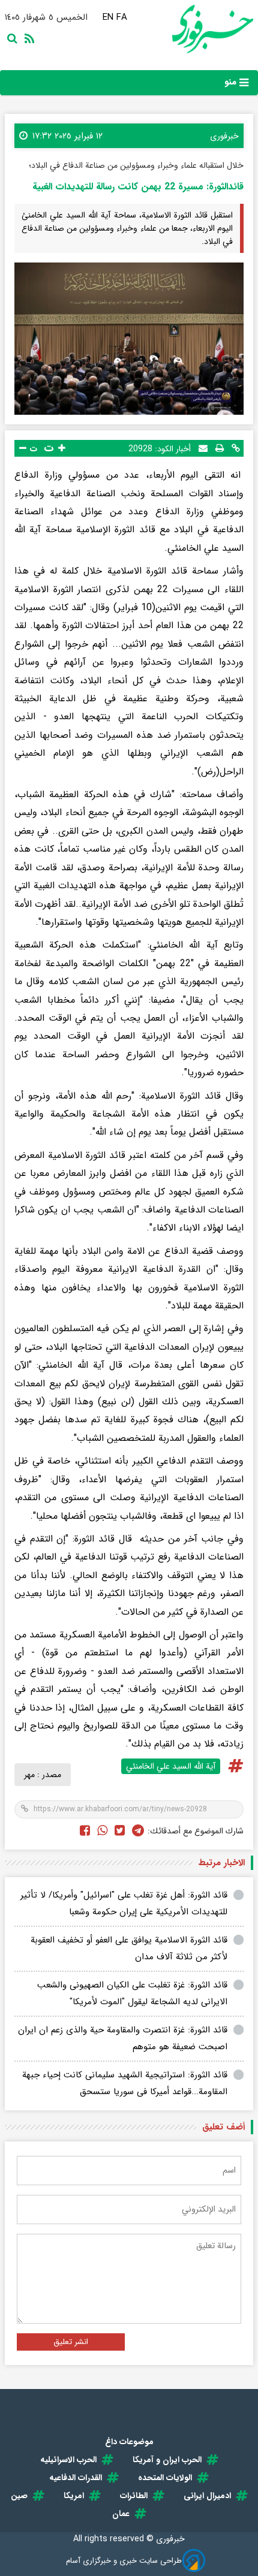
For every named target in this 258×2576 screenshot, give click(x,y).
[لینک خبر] (236, 448)
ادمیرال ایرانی (207, 2496)
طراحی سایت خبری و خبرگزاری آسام (124, 2561)
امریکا (74, 2496)
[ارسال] (203, 448)
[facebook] (85, 1832)
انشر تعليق (71, 2342)
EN (108, 17)
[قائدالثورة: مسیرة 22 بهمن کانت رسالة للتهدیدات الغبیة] (129, 339)
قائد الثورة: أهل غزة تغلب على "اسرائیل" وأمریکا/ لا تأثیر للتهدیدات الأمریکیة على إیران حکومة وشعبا (124, 1904)
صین (19, 2496)
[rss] (27, 40)
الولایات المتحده (165, 2478)
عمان (121, 2514)
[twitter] (120, 1832)
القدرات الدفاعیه (76, 2478)
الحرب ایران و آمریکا (167, 2460)
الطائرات (134, 2496)
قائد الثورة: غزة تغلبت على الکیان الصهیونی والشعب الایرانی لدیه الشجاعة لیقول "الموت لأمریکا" (132, 1994)
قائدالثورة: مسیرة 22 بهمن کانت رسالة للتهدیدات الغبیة (138, 187)
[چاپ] (220, 448)
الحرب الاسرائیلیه (68, 2460)
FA (122, 17)
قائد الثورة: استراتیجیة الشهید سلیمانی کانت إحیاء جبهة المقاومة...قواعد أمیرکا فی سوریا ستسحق (125, 2084)
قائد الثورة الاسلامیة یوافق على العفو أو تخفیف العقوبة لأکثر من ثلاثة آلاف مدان (129, 1949)
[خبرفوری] (191, 29)
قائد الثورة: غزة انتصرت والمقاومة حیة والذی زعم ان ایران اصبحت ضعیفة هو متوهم (123, 2039)
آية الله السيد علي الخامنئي (171, 1766)
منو (232, 82)
